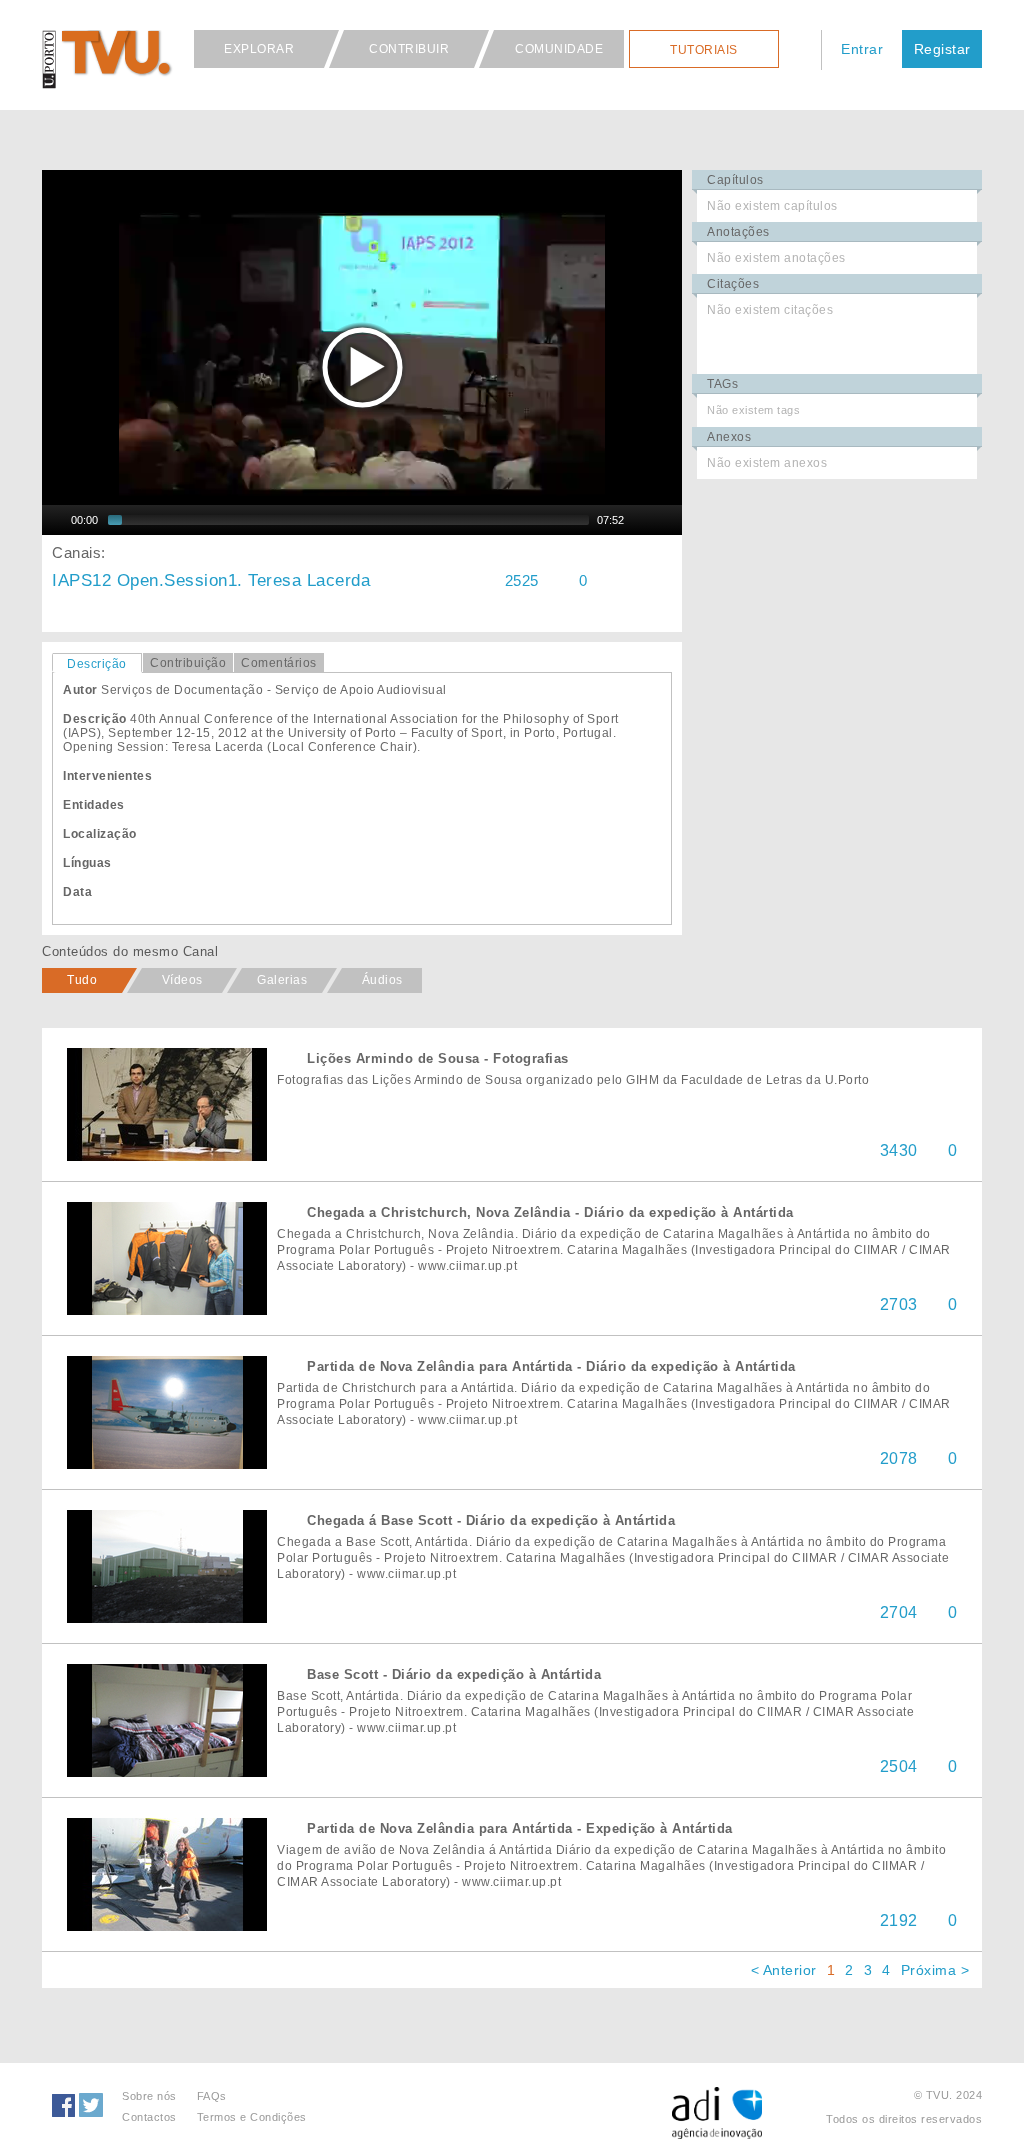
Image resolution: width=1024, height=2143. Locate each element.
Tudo (82, 980)
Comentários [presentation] (279, 663)
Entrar (862, 49)
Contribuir (409, 49)
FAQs (212, 2096)
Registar (942, 49)
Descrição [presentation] (97, 664)
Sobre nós (149, 2096)
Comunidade (559, 49)
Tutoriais (704, 50)
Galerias (282, 980)
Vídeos (182, 980)
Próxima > (935, 1970)
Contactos (149, 2117)
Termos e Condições (252, 2117)
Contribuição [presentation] (188, 663)
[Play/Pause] (55, 520)
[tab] (97, 663)
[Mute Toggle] (642, 520)
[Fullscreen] (668, 520)
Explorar (259, 49)
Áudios (382, 980)
